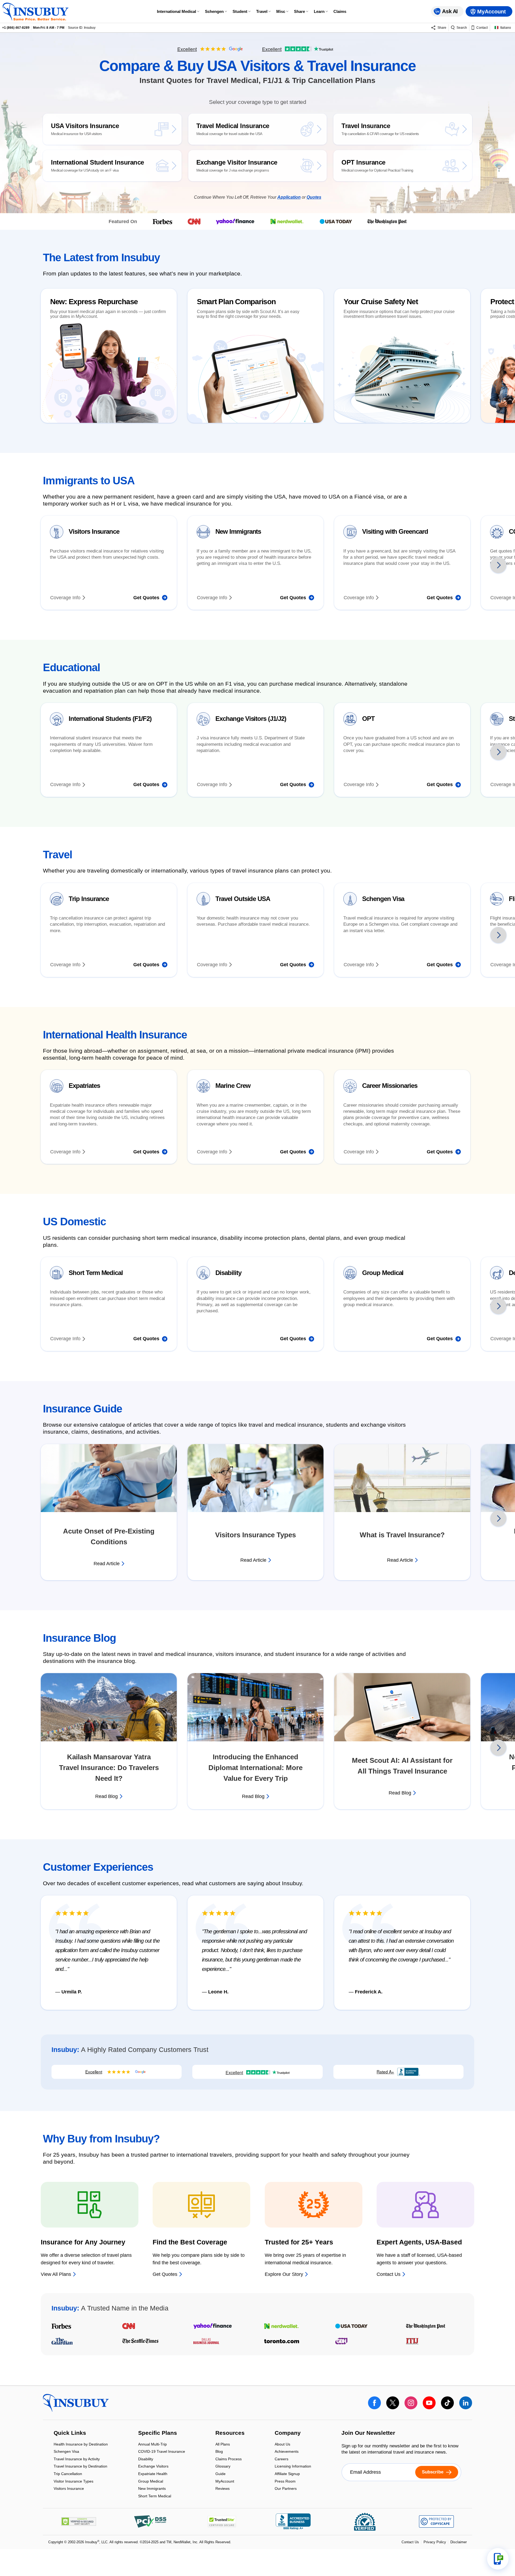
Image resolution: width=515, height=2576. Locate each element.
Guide (220, 2474)
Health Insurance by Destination (81, 2445)
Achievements (287, 2452)
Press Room (285, 2482)
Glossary (223, 2467)
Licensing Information (293, 2467)
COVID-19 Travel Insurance (162, 2452)
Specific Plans (158, 2433)
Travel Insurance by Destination (80, 2467)
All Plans (223, 2445)
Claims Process (229, 2459)
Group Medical (151, 2482)
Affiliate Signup (287, 2474)
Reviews (222, 2489)
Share (299, 11)
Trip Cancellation (68, 2474)
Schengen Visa (66, 2452)
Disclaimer (459, 2542)
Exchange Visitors (153, 2467)
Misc (281, 11)
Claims (340, 11)
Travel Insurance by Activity (77, 2459)
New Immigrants (152, 2489)
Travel (262, 11)
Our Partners (286, 2489)
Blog (219, 2452)
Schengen (214, 11)
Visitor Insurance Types (73, 2482)
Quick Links (70, 2433)
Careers (282, 2459)
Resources (230, 2433)
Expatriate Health (153, 2474)
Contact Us (410, 2542)
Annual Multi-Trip (152, 2445)
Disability (146, 2459)
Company (288, 2433)
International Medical (176, 11)
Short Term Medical (155, 2496)
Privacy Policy (435, 2542)
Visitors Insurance (69, 2489)
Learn (319, 11)
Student (240, 11)
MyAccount (225, 2482)
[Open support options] (498, 2559)
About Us (282, 2445)
